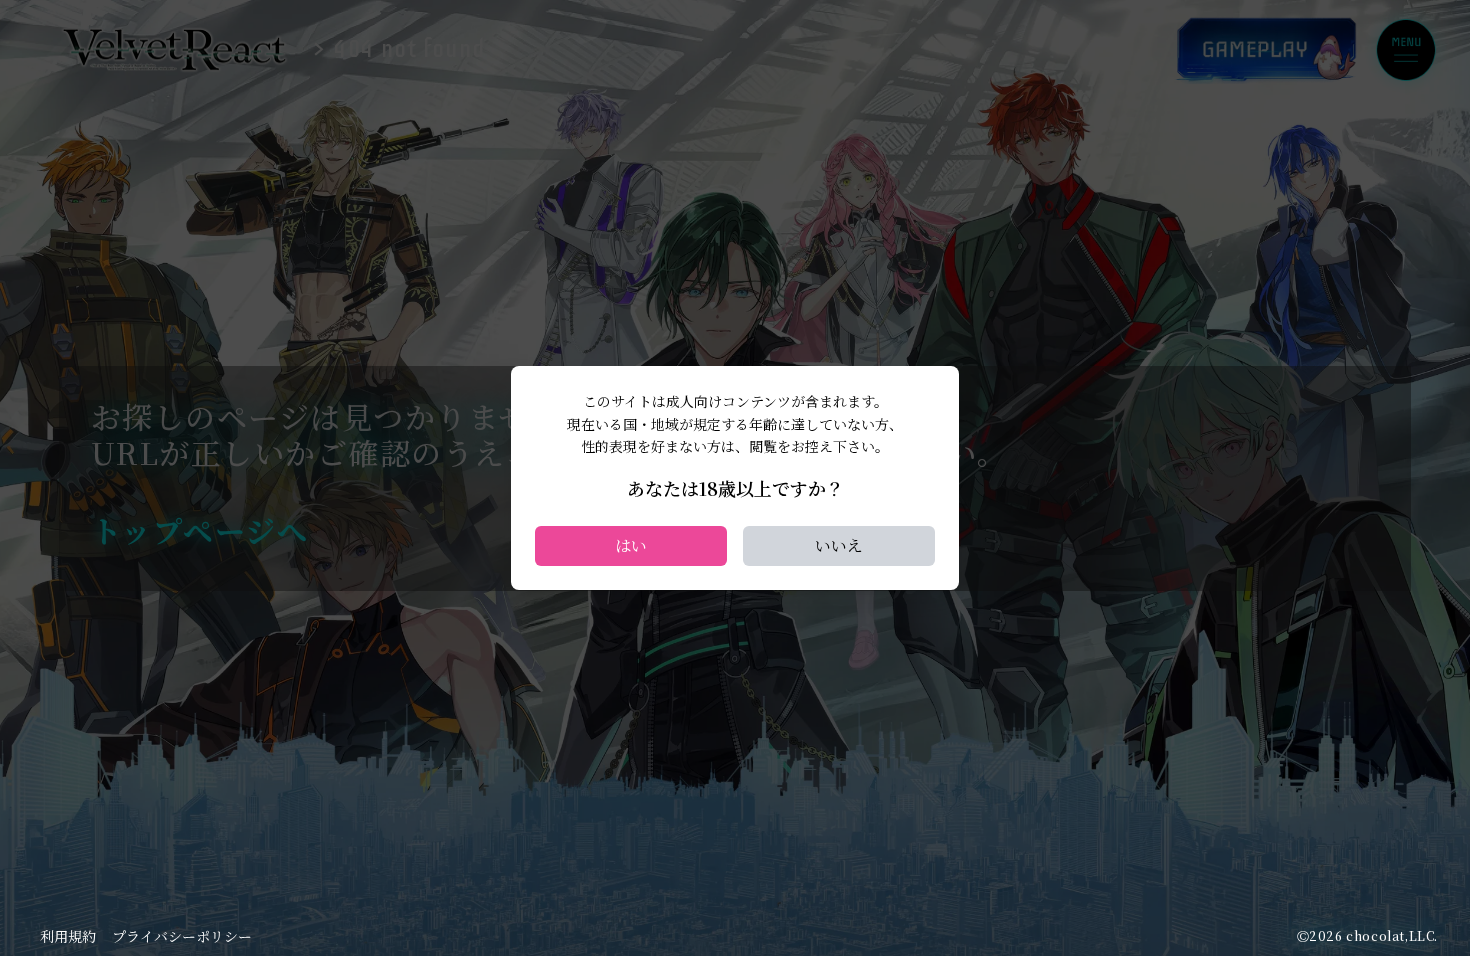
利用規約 (68, 936)
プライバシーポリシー (182, 936)
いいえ (839, 545)
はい (631, 545)
